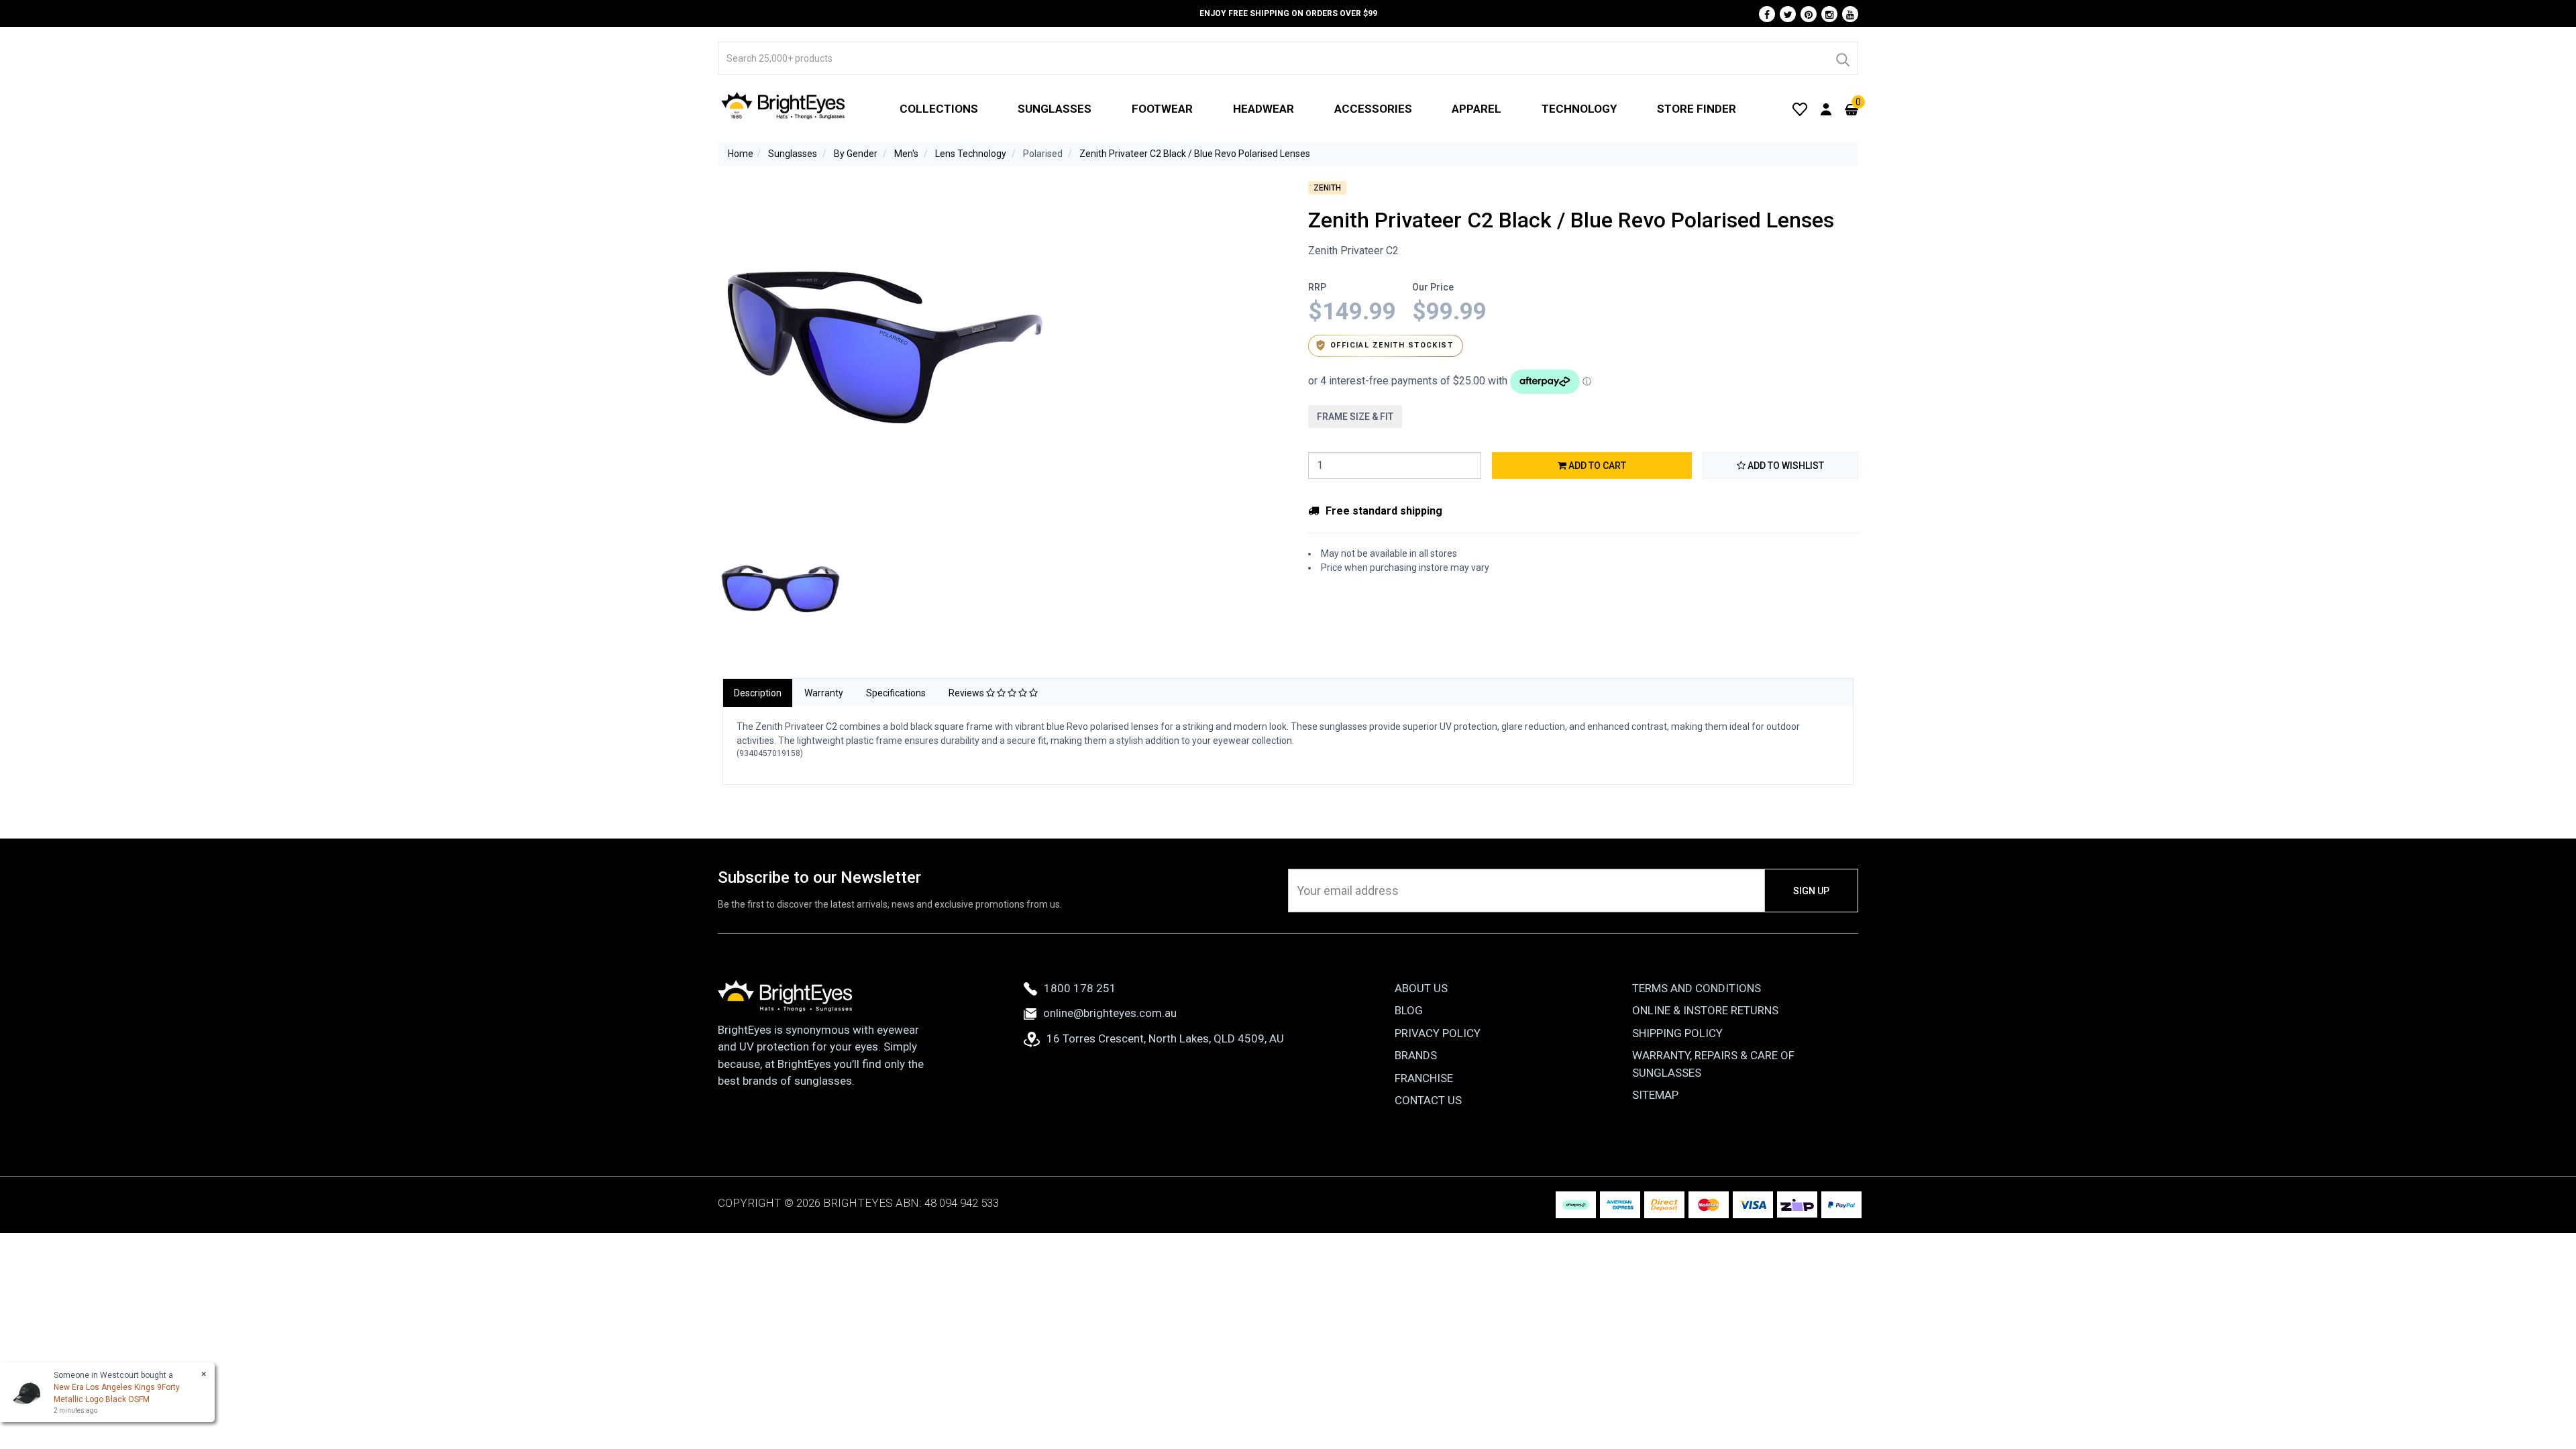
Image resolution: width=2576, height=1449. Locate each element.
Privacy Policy (1438, 1033)
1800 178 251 (1080, 988)
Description (758, 693)
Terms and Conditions (1697, 988)
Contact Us (1428, 1100)
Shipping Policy (1677, 1033)
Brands (1416, 1055)
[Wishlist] (1800, 109)
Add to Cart (1596, 466)
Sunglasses (1055, 109)
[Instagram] (1829, 14)
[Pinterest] (1809, 14)
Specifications (896, 693)
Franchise (1424, 1078)
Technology (1579, 109)
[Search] (1842, 58)
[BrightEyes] (784, 105)
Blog (1409, 1010)
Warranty (824, 693)
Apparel (1477, 109)
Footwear (1162, 109)
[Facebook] (1767, 14)
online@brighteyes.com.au (1110, 1013)
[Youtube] (1850, 14)
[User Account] (1826, 109)
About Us (1421, 988)
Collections (939, 109)
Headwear (1264, 109)
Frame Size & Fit (1355, 417)
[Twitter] (1788, 14)
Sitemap (1655, 1095)
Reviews (967, 693)
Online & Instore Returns (1705, 1010)
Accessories (1373, 109)
